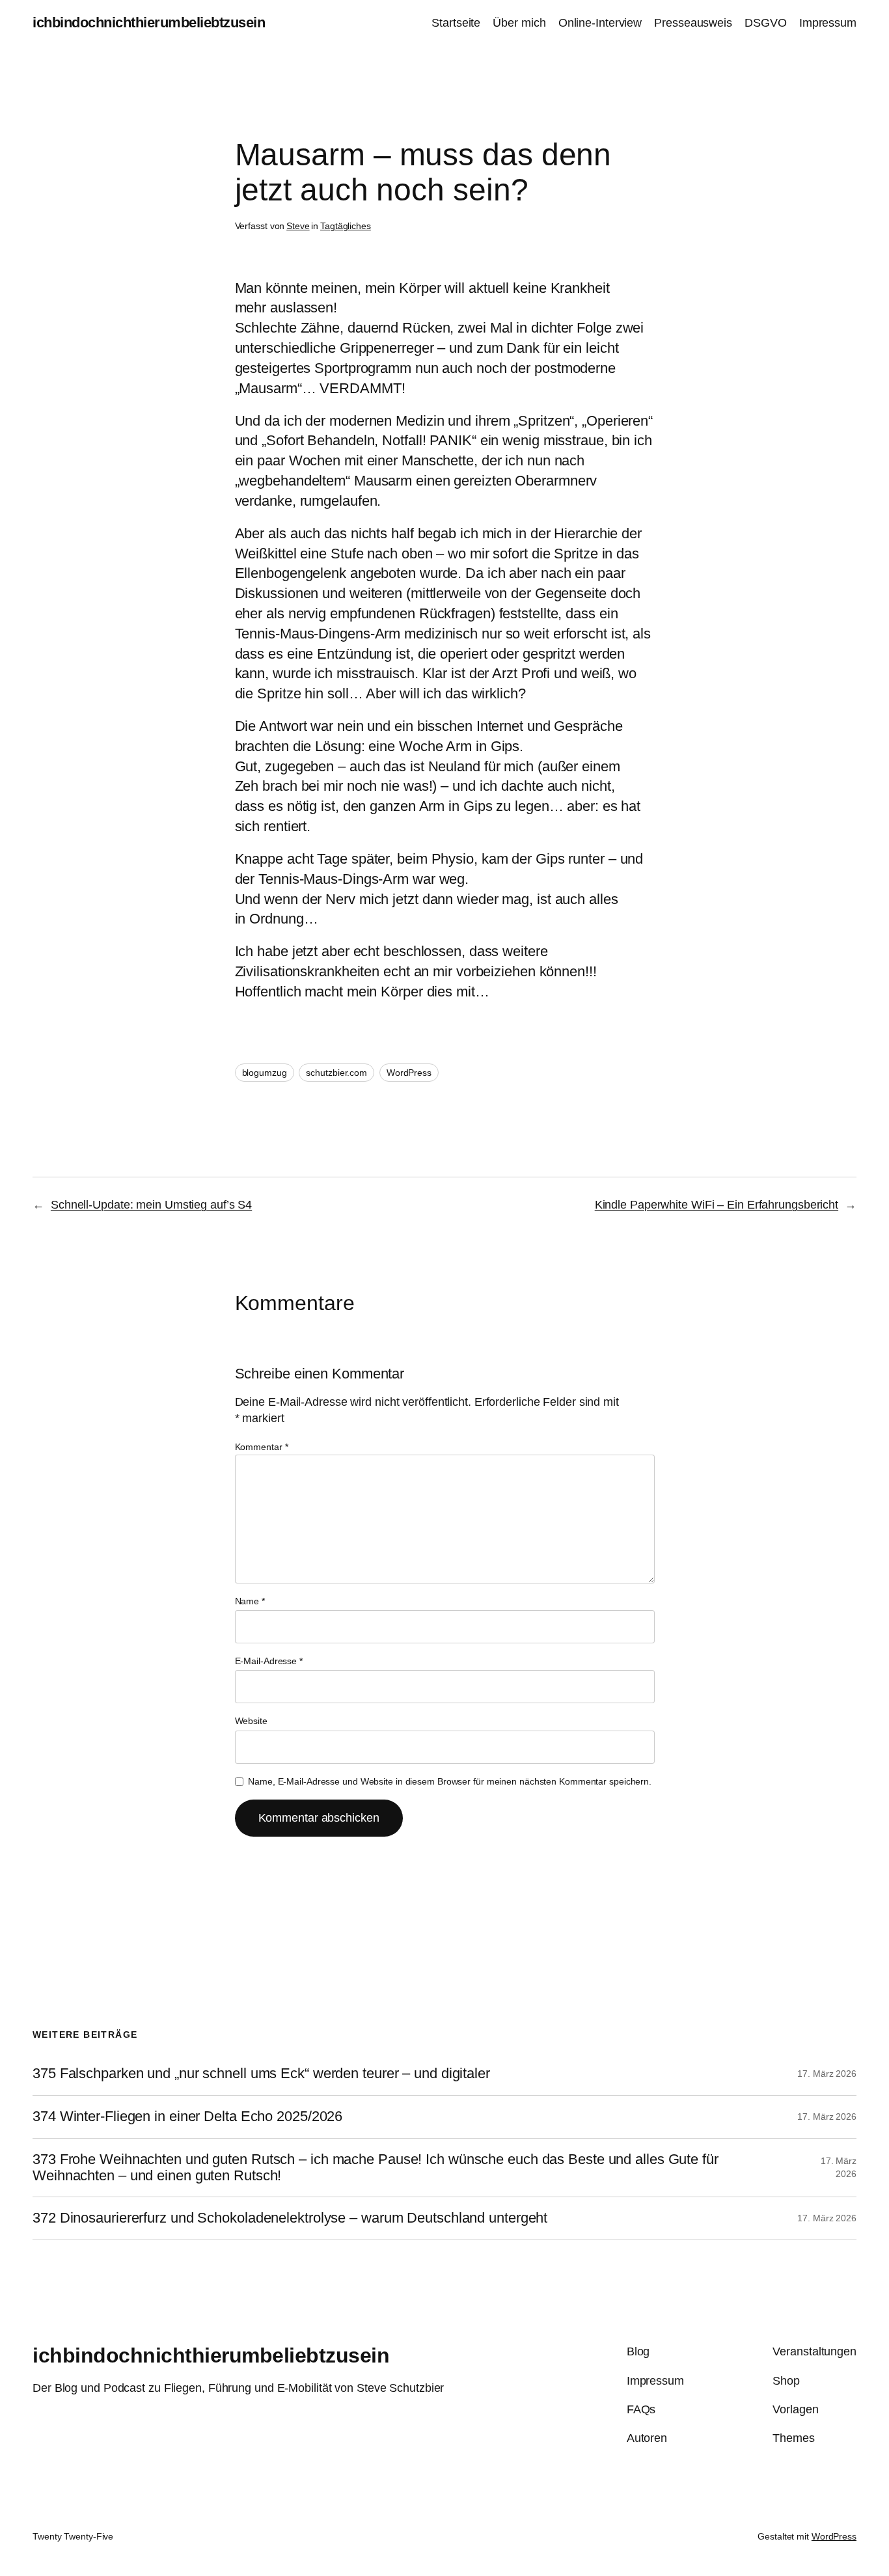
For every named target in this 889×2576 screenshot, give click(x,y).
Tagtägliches (346, 226)
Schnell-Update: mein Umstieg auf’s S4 (151, 1205)
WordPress (409, 1073)
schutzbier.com (336, 1073)
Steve (298, 226)
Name (250, 1601)
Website (251, 1721)
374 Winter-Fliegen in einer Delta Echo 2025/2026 (187, 2117)
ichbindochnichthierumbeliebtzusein (149, 22)
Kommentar (262, 1447)
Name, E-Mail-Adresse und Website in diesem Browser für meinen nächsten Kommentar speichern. (450, 1781)
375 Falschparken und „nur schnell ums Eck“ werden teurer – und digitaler (261, 2074)
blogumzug (265, 1073)
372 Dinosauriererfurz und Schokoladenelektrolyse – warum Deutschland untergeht (290, 2218)
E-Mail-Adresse (269, 1661)
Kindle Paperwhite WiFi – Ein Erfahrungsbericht (717, 1205)
